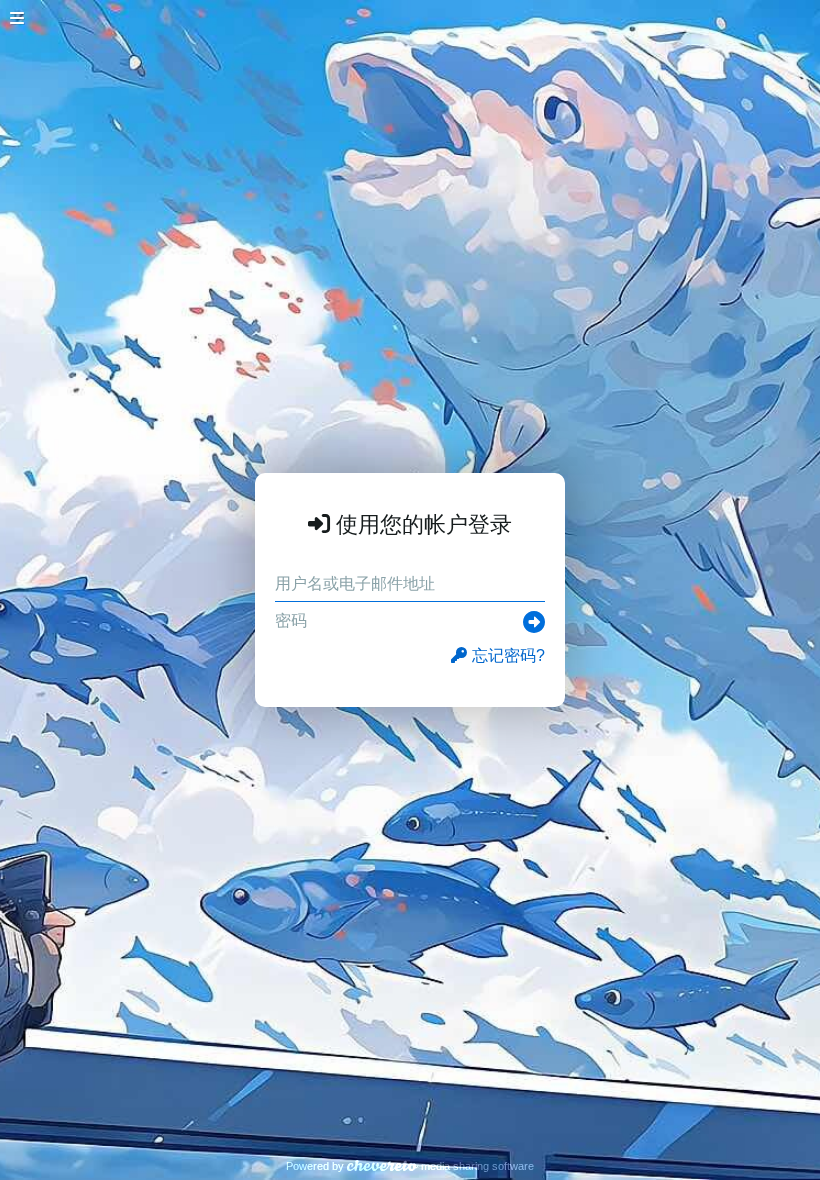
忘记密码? (508, 655)
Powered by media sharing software (410, 1166)
